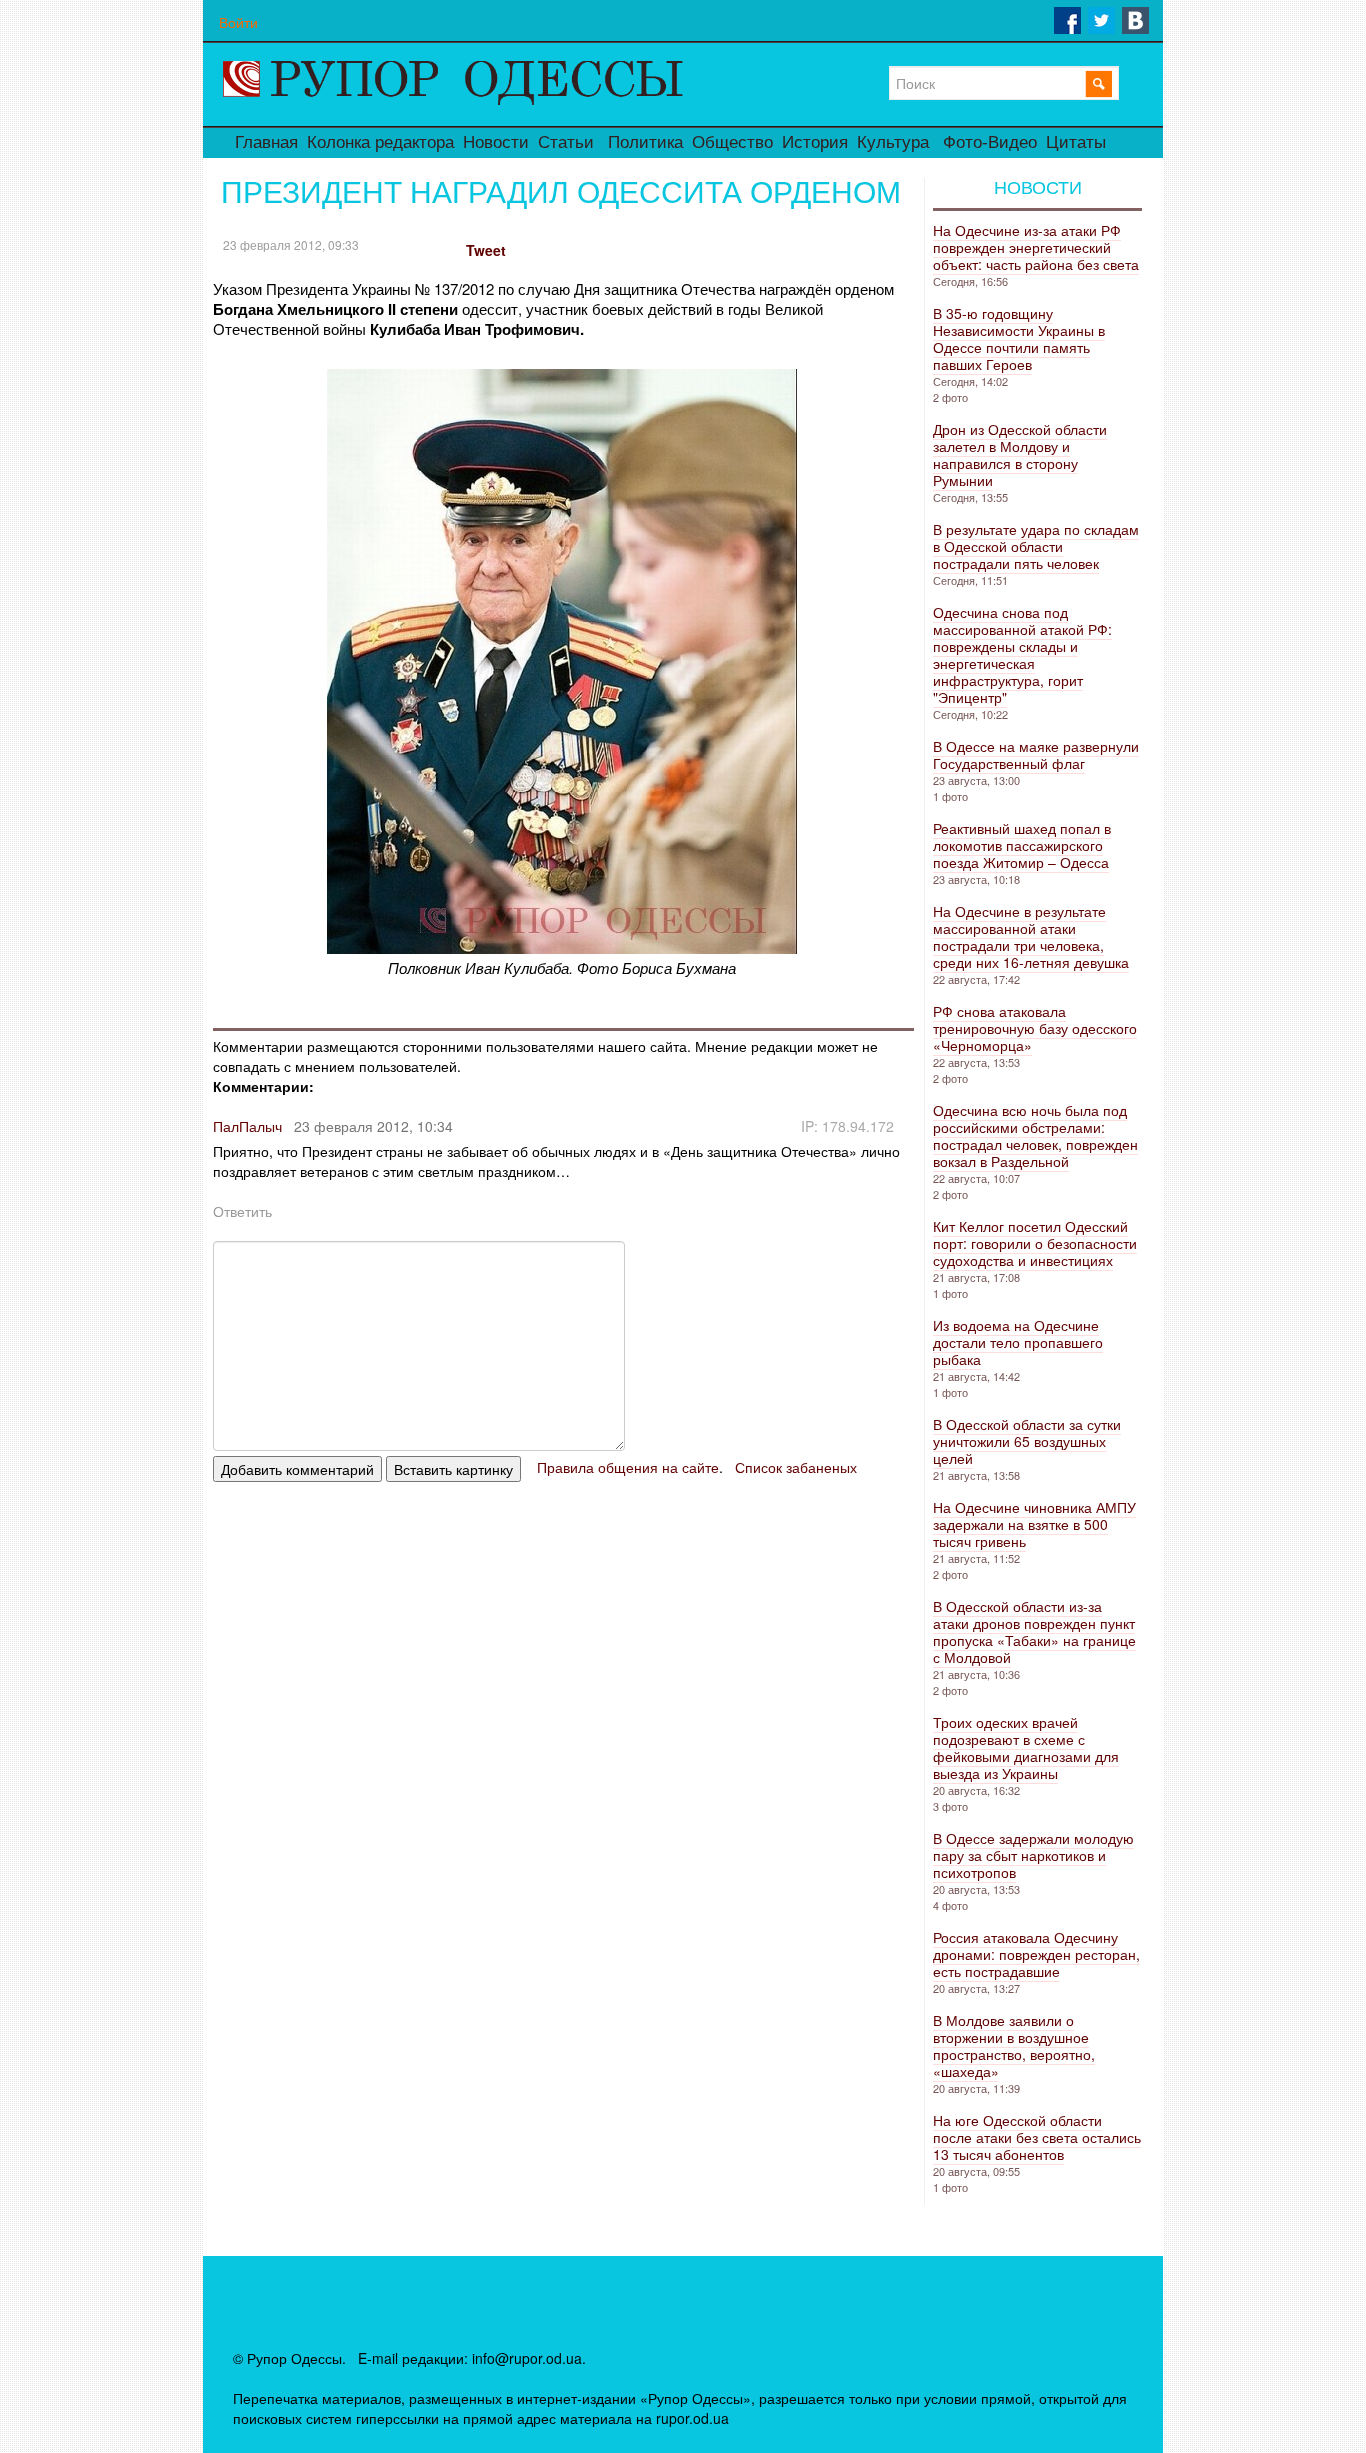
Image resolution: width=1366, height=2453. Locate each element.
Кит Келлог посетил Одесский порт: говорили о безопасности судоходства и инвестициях (1035, 1243)
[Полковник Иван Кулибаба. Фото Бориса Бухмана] (562, 947)
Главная (266, 142)
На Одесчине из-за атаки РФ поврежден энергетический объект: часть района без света (1036, 247)
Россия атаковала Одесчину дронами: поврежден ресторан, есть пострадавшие (1036, 1954)
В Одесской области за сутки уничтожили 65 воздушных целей (1027, 1441)
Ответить (242, 1211)
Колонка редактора (380, 142)
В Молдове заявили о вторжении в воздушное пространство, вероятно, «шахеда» (1014, 2045)
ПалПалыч (247, 1126)
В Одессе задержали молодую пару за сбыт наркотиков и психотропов (1033, 1855)
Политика (645, 142)
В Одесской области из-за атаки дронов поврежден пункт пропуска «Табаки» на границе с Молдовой (1034, 1631)
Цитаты (1076, 142)
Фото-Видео (990, 142)
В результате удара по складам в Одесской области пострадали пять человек (1036, 546)
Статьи (566, 142)
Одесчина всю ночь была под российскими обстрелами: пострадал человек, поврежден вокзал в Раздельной (1035, 1135)
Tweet (486, 250)
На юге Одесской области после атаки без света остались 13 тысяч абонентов (1037, 2137)
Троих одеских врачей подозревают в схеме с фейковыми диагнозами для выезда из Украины (1026, 1747)
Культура (893, 142)
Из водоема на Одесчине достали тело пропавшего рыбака (1018, 1342)
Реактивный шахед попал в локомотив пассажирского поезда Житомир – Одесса (1022, 845)
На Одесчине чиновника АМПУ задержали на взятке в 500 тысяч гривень (1034, 1524)
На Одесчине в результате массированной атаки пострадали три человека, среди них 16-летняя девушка (1031, 936)
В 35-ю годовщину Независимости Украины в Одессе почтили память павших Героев (1019, 338)
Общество (732, 142)
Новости (496, 142)
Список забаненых (796, 1467)
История (815, 142)
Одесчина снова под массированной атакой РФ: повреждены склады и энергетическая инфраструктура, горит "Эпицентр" (1022, 654)
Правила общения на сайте (628, 1467)
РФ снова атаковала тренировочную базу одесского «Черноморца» (1035, 1028)
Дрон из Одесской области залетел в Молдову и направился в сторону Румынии (1020, 454)
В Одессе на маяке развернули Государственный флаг (1036, 754)
